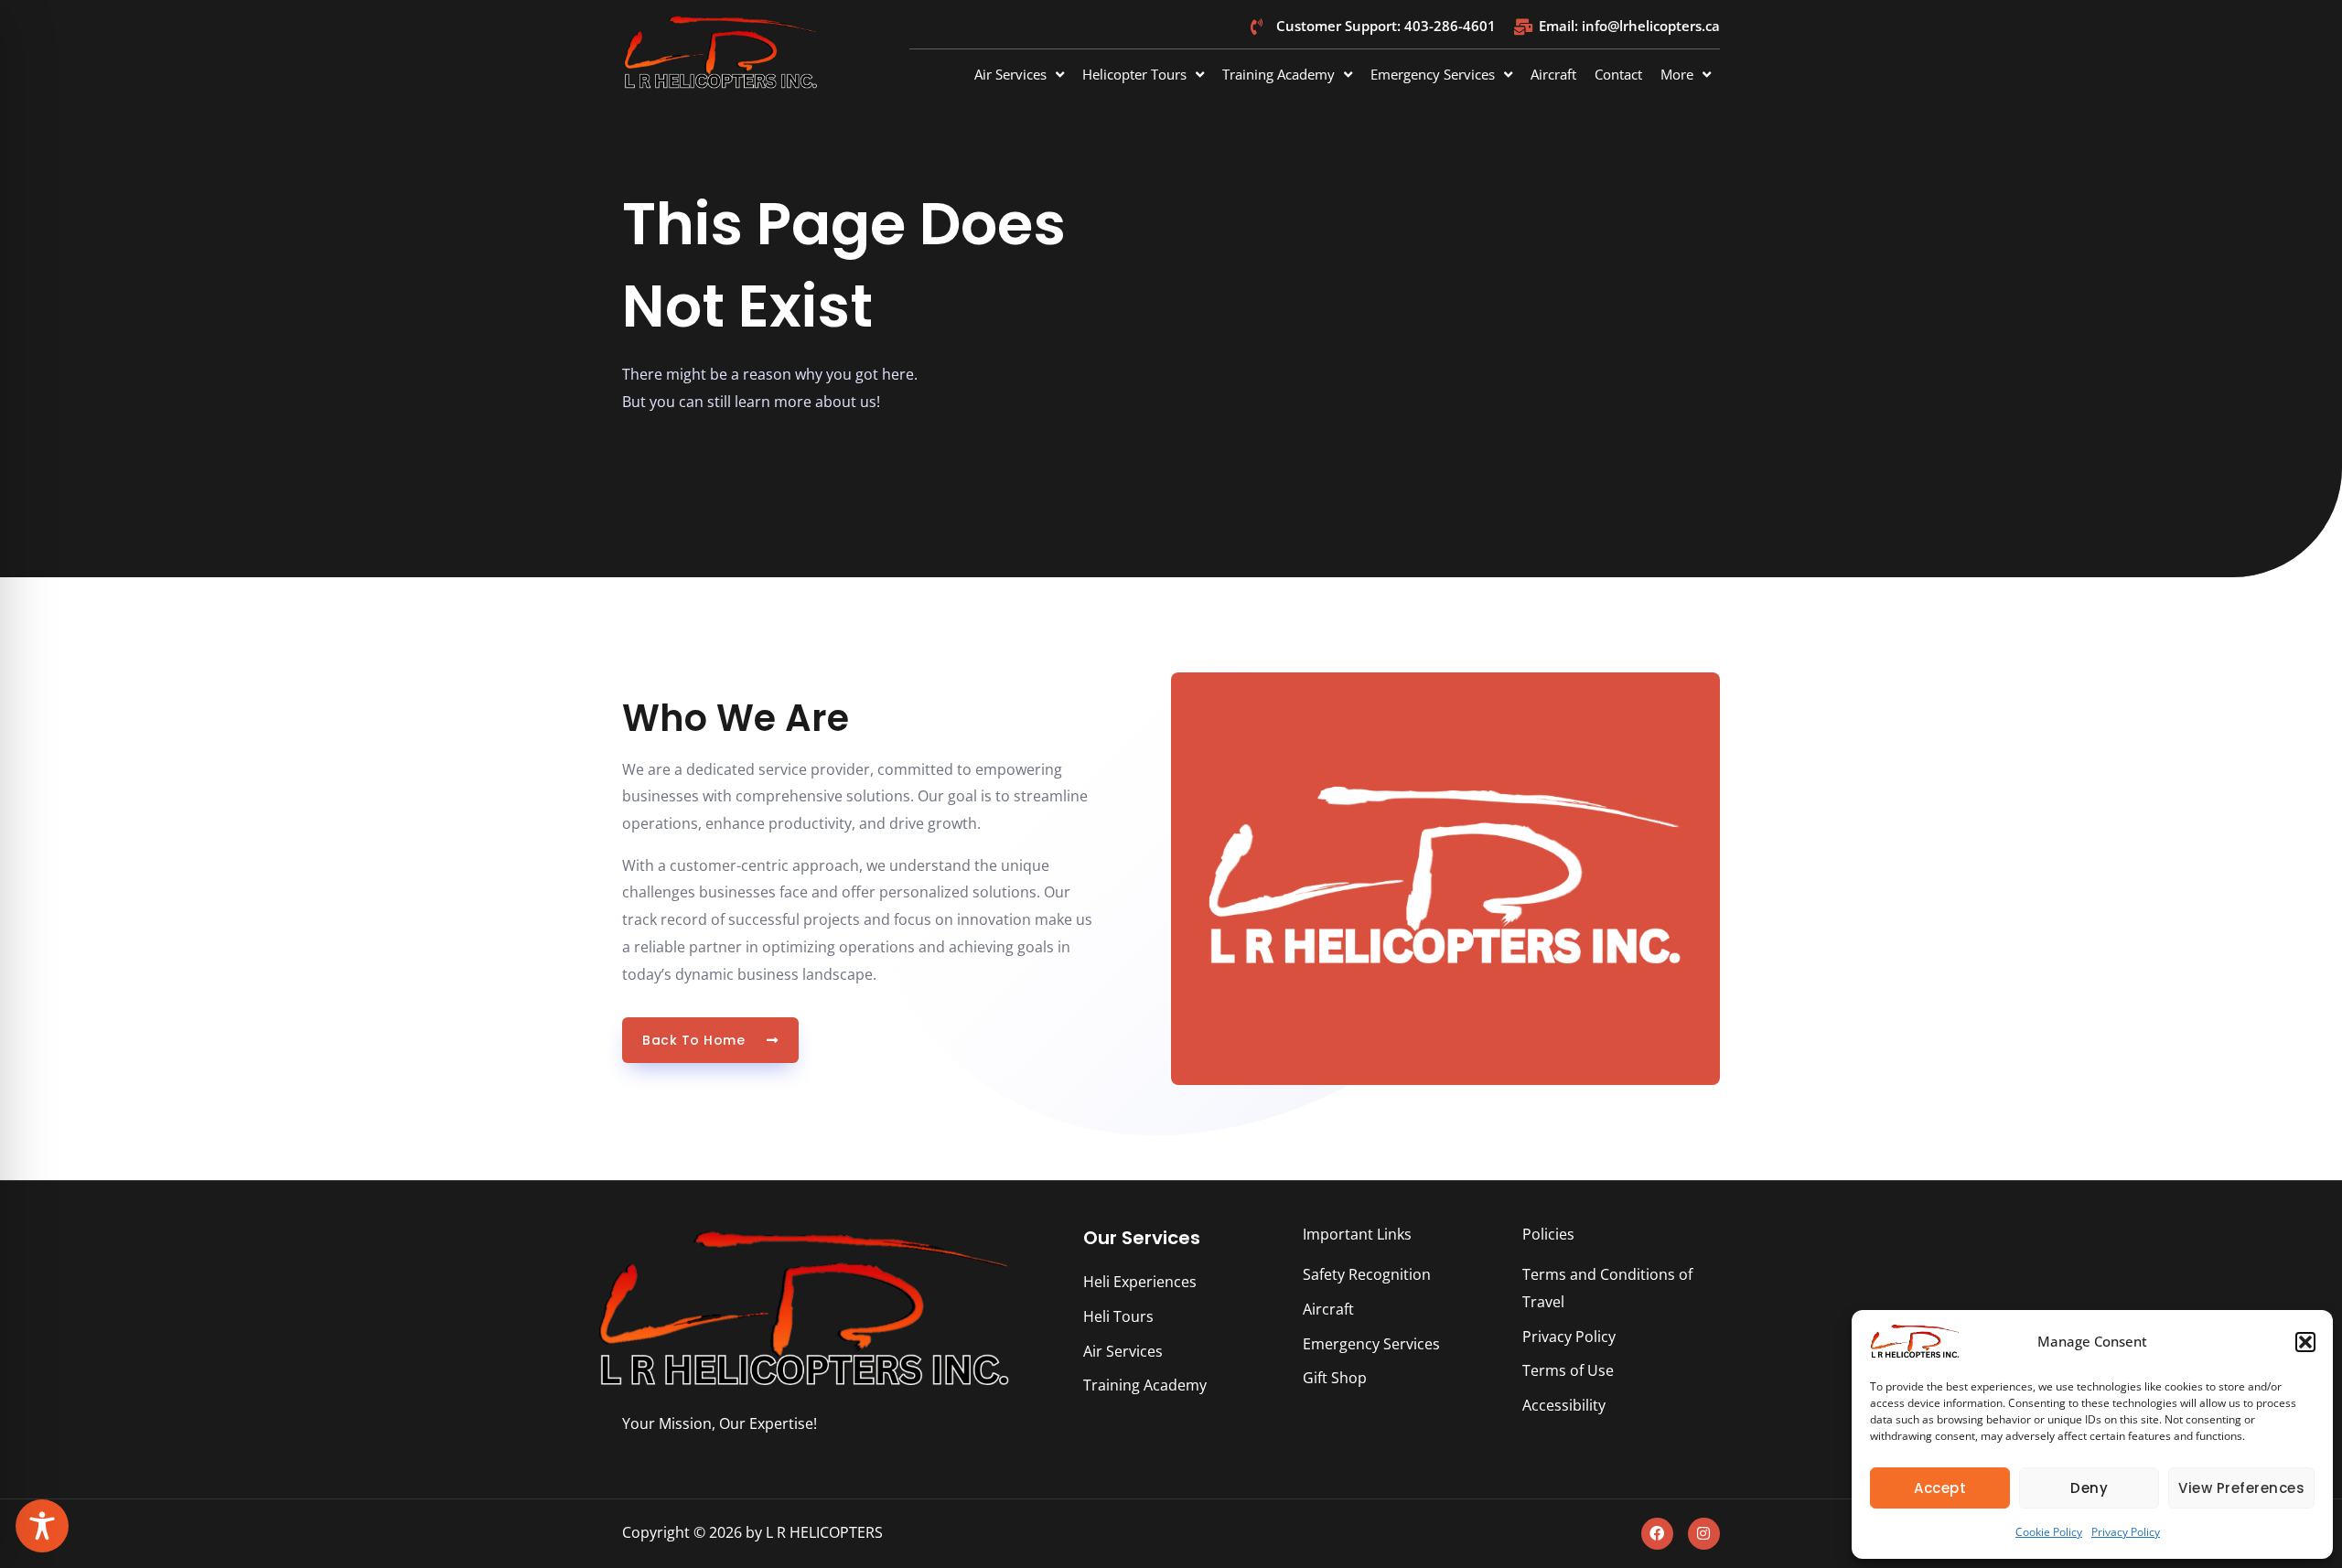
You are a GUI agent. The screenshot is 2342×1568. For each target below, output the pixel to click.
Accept (1940, 1488)
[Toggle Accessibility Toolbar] (42, 1526)
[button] (2305, 1342)
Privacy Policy (2126, 1532)
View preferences (2241, 1488)
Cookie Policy (2049, 1532)
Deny (2089, 1488)
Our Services (1142, 1238)
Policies (1548, 1234)
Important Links (1357, 1234)
